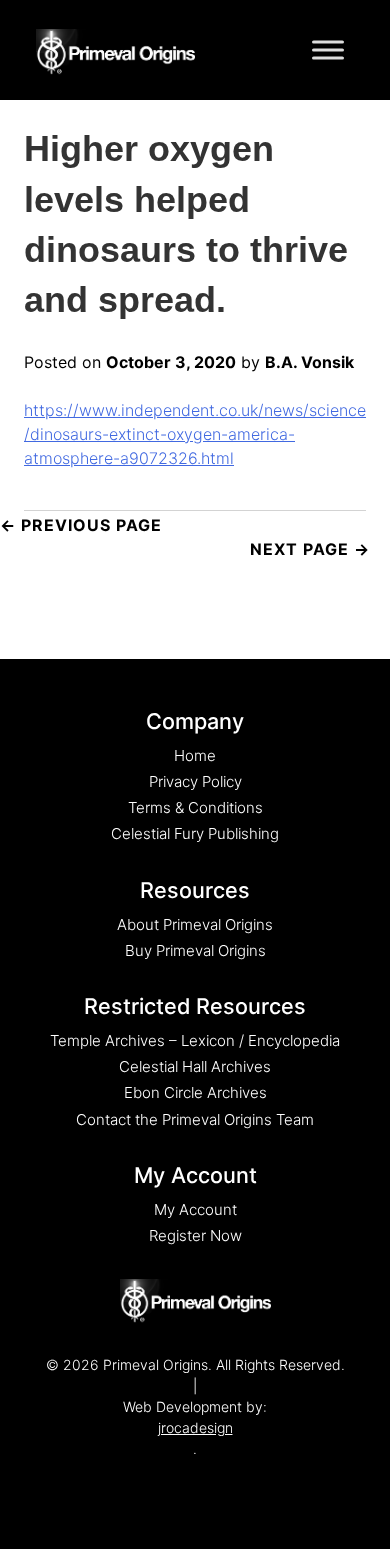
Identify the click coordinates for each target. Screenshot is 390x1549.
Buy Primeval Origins (195, 950)
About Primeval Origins (195, 924)
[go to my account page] (195, 1301)
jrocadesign (195, 1427)
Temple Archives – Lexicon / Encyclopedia (195, 1040)
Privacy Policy (195, 781)
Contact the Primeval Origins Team (195, 1119)
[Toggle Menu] (328, 49)
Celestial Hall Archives (195, 1066)
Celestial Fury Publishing (195, 833)
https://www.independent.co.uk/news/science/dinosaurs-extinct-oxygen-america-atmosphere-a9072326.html (195, 434)
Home (195, 755)
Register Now (195, 1235)
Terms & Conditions (195, 807)
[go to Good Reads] (215, 1479)
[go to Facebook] (174, 1479)
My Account (195, 1209)
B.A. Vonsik (309, 362)
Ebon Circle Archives (195, 1092)
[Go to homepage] (115, 48)
